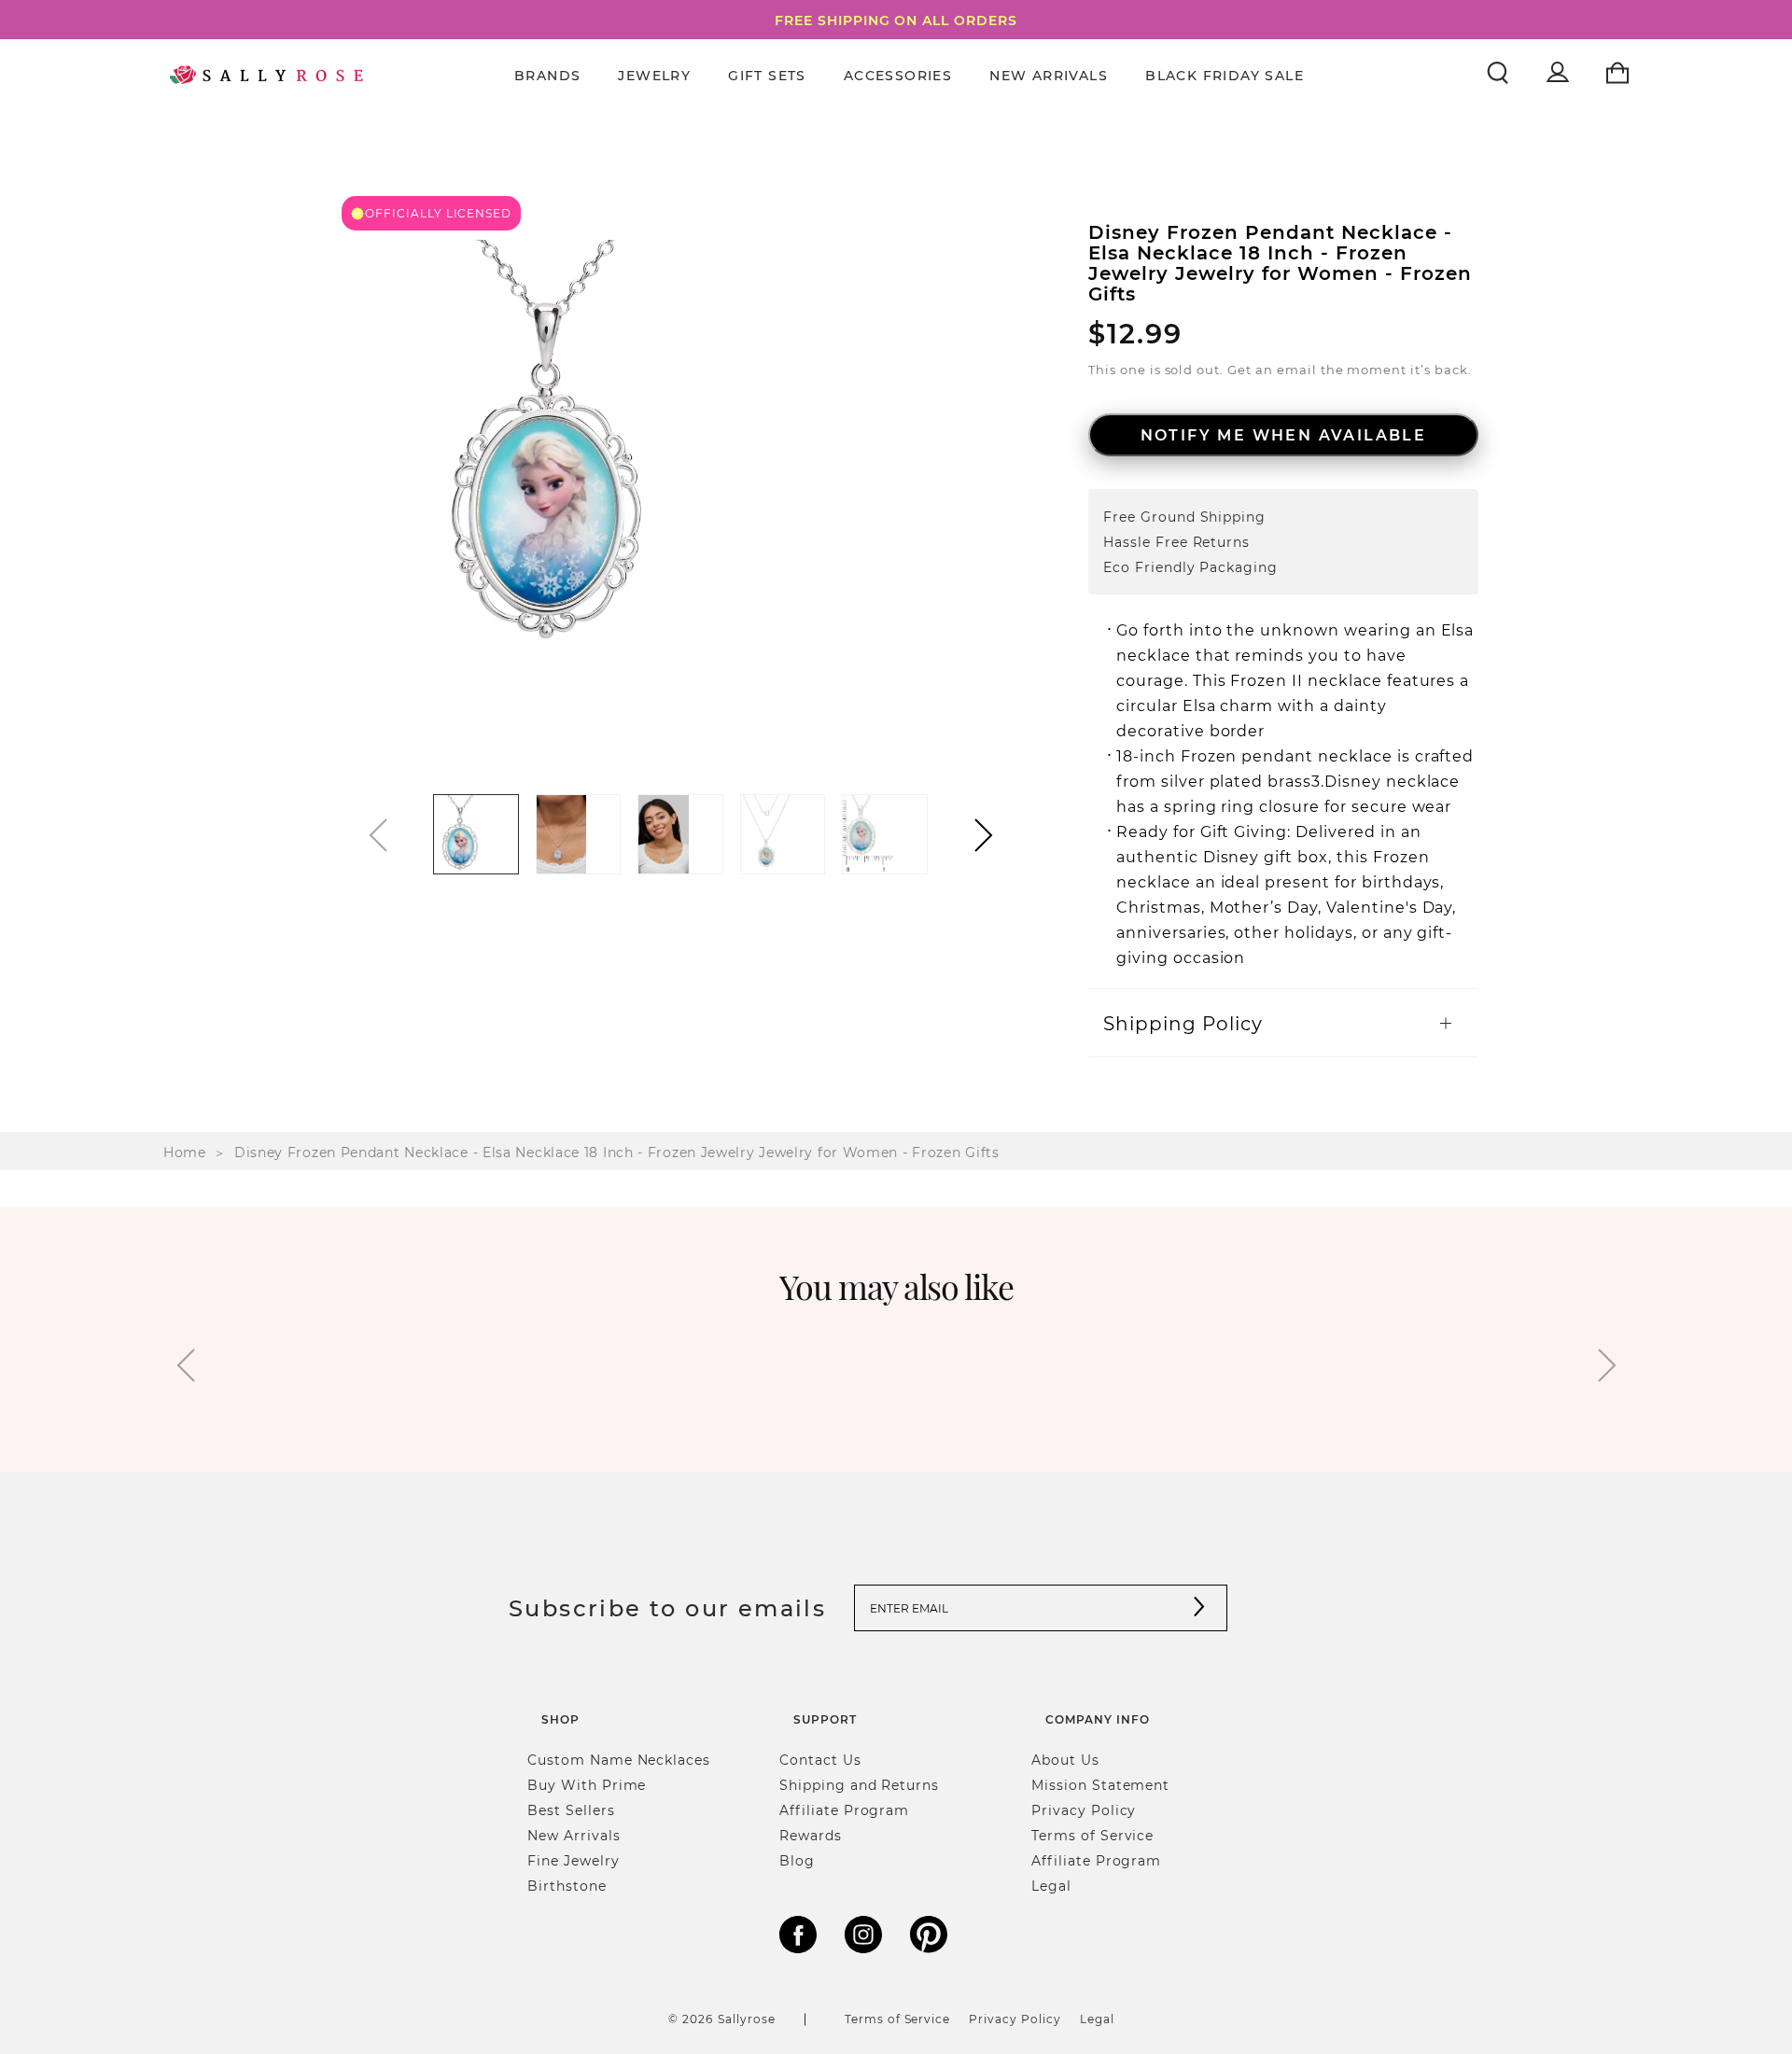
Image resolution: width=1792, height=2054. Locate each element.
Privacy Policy (1084, 1810)
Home (185, 1152)
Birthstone (567, 1886)
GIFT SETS (767, 75)
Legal (1051, 1886)
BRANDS (547, 75)
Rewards (811, 1835)
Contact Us (820, 1760)
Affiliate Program (844, 1810)
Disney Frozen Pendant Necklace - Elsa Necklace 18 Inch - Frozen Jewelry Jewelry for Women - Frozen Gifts (617, 1152)
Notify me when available (1284, 434)
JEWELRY (654, 75)
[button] (983, 835)
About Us (1065, 1760)
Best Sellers (571, 1810)
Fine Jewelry (574, 1860)
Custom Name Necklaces (619, 1760)
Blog (797, 1860)
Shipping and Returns (859, 1785)
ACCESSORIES (898, 75)
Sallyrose (747, 2019)
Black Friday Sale (1225, 75)
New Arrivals (1049, 75)
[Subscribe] (1199, 1608)
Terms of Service (1092, 1835)
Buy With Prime (587, 1785)
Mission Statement (1100, 1785)
